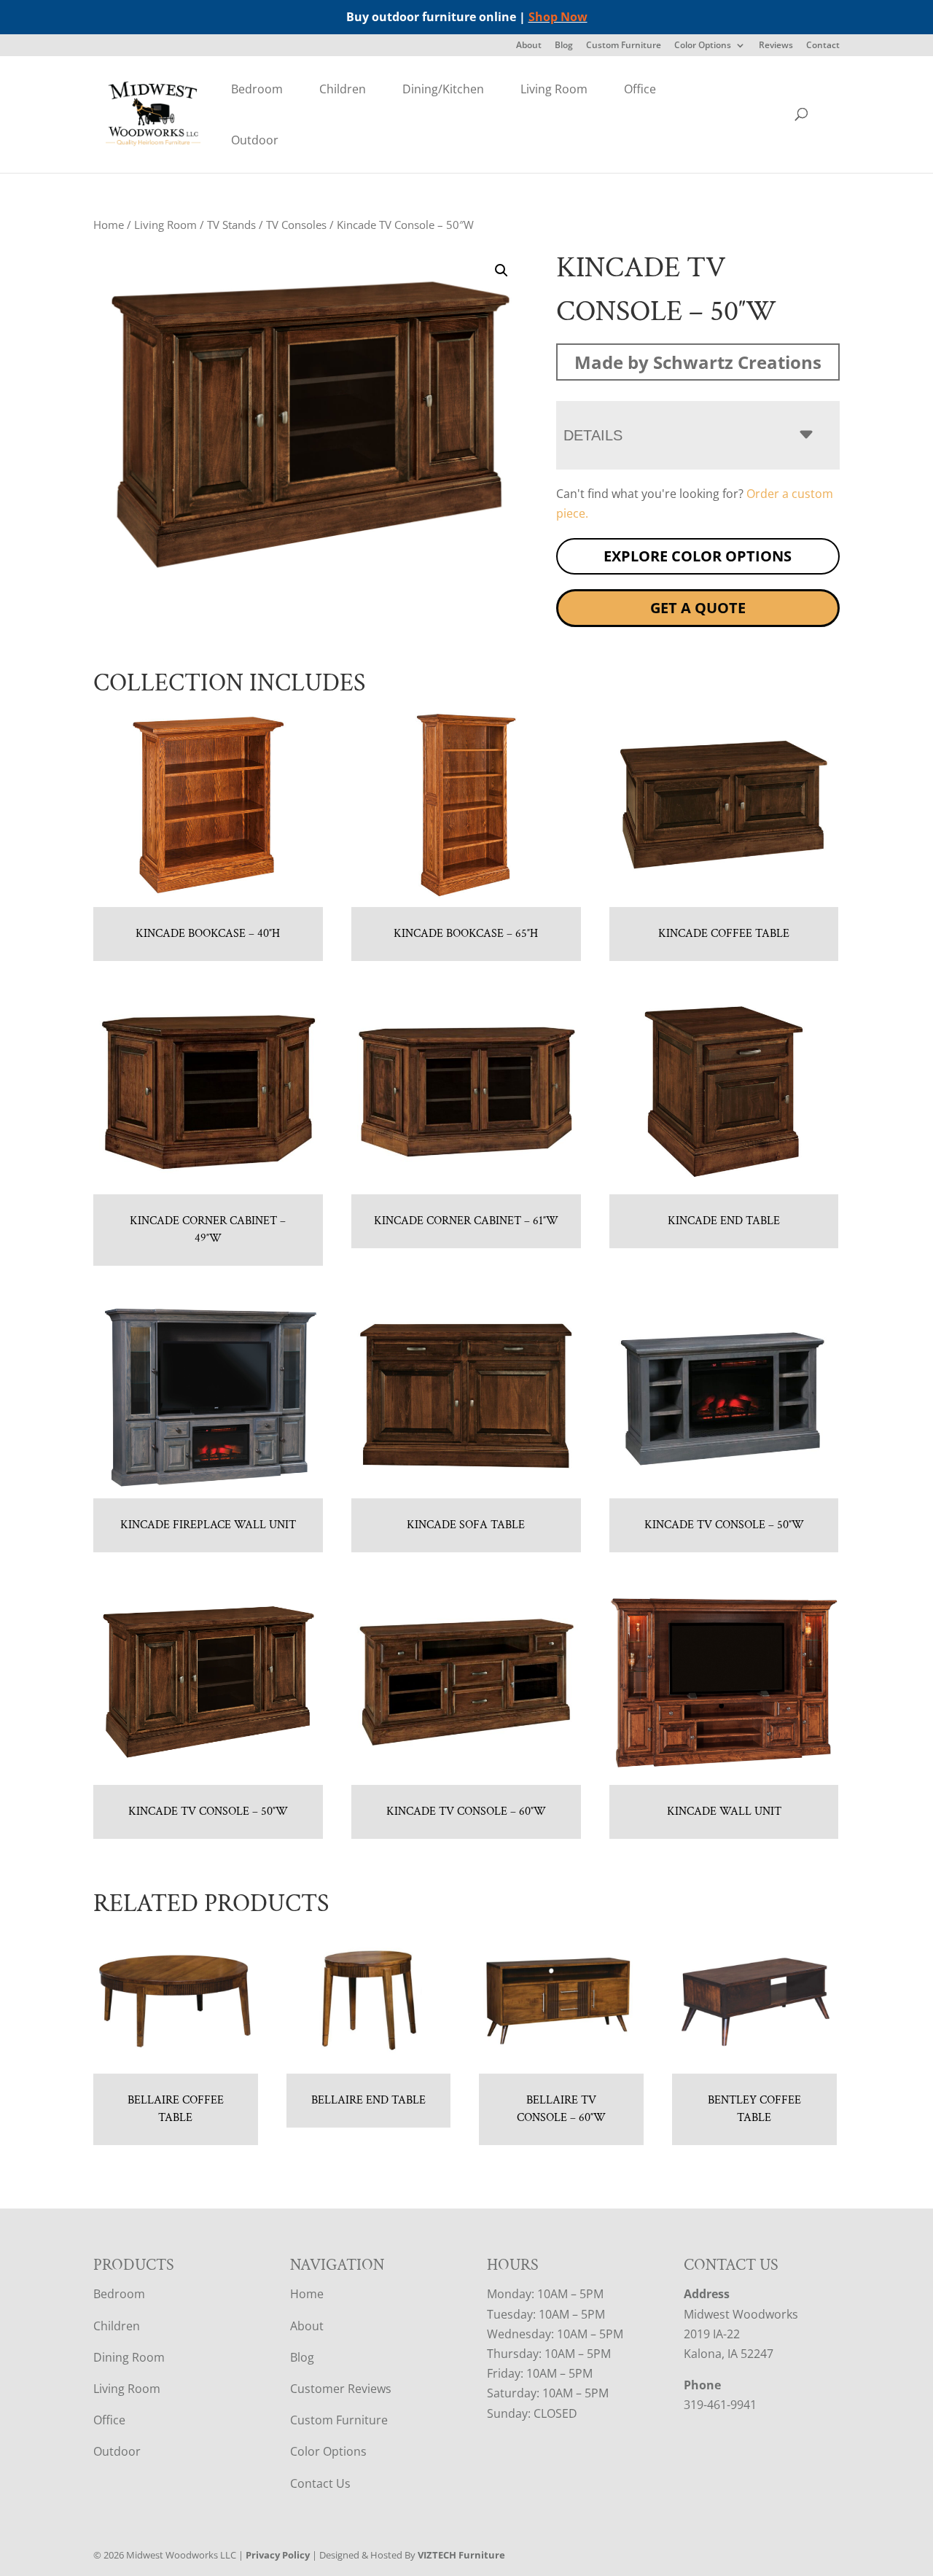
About (529, 46)
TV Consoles (296, 225)
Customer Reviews (341, 2389)
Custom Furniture (624, 46)
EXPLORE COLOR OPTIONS (698, 556)
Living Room (554, 89)
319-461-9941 (720, 2405)
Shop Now (558, 17)
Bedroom (257, 89)
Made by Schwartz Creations (698, 362)
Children (343, 89)
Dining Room (129, 2357)
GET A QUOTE (698, 608)
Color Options (703, 46)
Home (109, 225)
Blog (564, 46)
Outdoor (255, 140)
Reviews (776, 46)
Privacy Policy (278, 2555)
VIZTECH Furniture (461, 2555)
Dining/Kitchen (443, 89)
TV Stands (231, 225)
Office (640, 89)
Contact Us (320, 2483)
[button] (501, 271)
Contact (823, 46)
